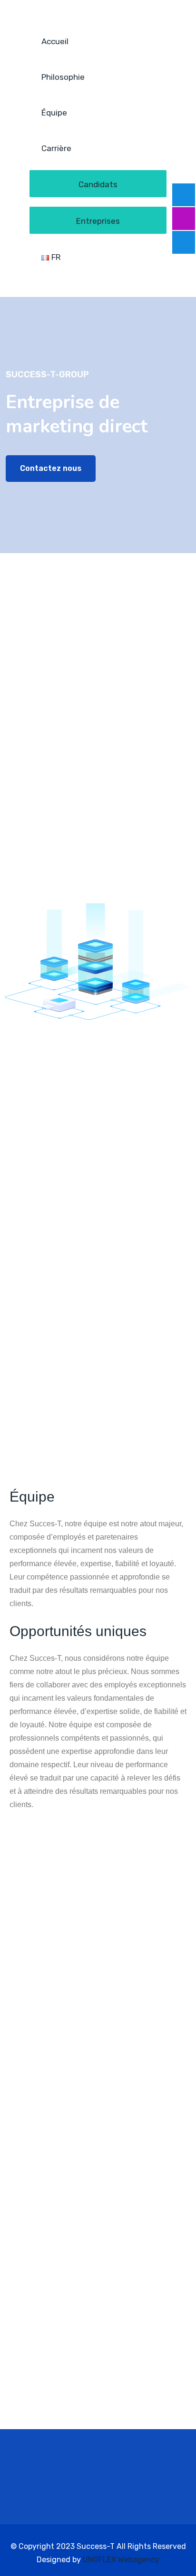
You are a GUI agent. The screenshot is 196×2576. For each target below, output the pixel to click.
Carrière (56, 148)
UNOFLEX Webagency (121, 2560)
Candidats (98, 184)
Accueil (55, 41)
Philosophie (63, 77)
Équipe (54, 113)
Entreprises (98, 221)
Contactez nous (51, 468)
